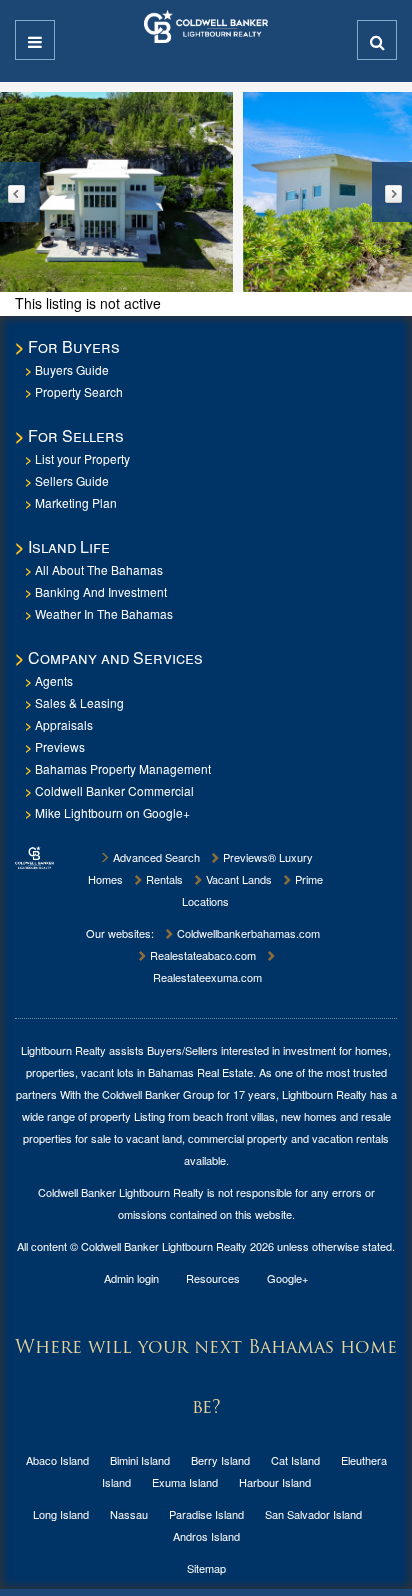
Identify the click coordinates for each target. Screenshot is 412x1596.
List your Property (82, 458)
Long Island (61, 1514)
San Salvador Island (313, 1514)
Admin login (131, 1278)
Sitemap (206, 1568)
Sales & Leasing (79, 702)
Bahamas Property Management (123, 768)
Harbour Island (275, 1482)
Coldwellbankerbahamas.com (247, 933)
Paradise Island (206, 1514)
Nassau (129, 1514)
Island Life (69, 546)
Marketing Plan (76, 502)
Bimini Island (140, 1460)
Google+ (287, 1278)
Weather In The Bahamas (104, 613)
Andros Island (206, 1536)
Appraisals (64, 724)
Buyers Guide (72, 369)
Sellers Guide (72, 480)
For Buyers (74, 346)
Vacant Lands (237, 879)
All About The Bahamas (99, 569)
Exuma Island (185, 1482)
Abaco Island (57, 1460)
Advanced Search (155, 857)
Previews (60, 746)
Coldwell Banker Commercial (114, 790)
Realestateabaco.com (201, 955)
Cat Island (295, 1460)
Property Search (79, 391)
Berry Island (220, 1460)
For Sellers (76, 435)
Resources (213, 1278)
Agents (54, 680)
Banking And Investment (101, 591)
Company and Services (115, 657)
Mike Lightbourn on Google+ (112, 812)
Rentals (163, 879)
